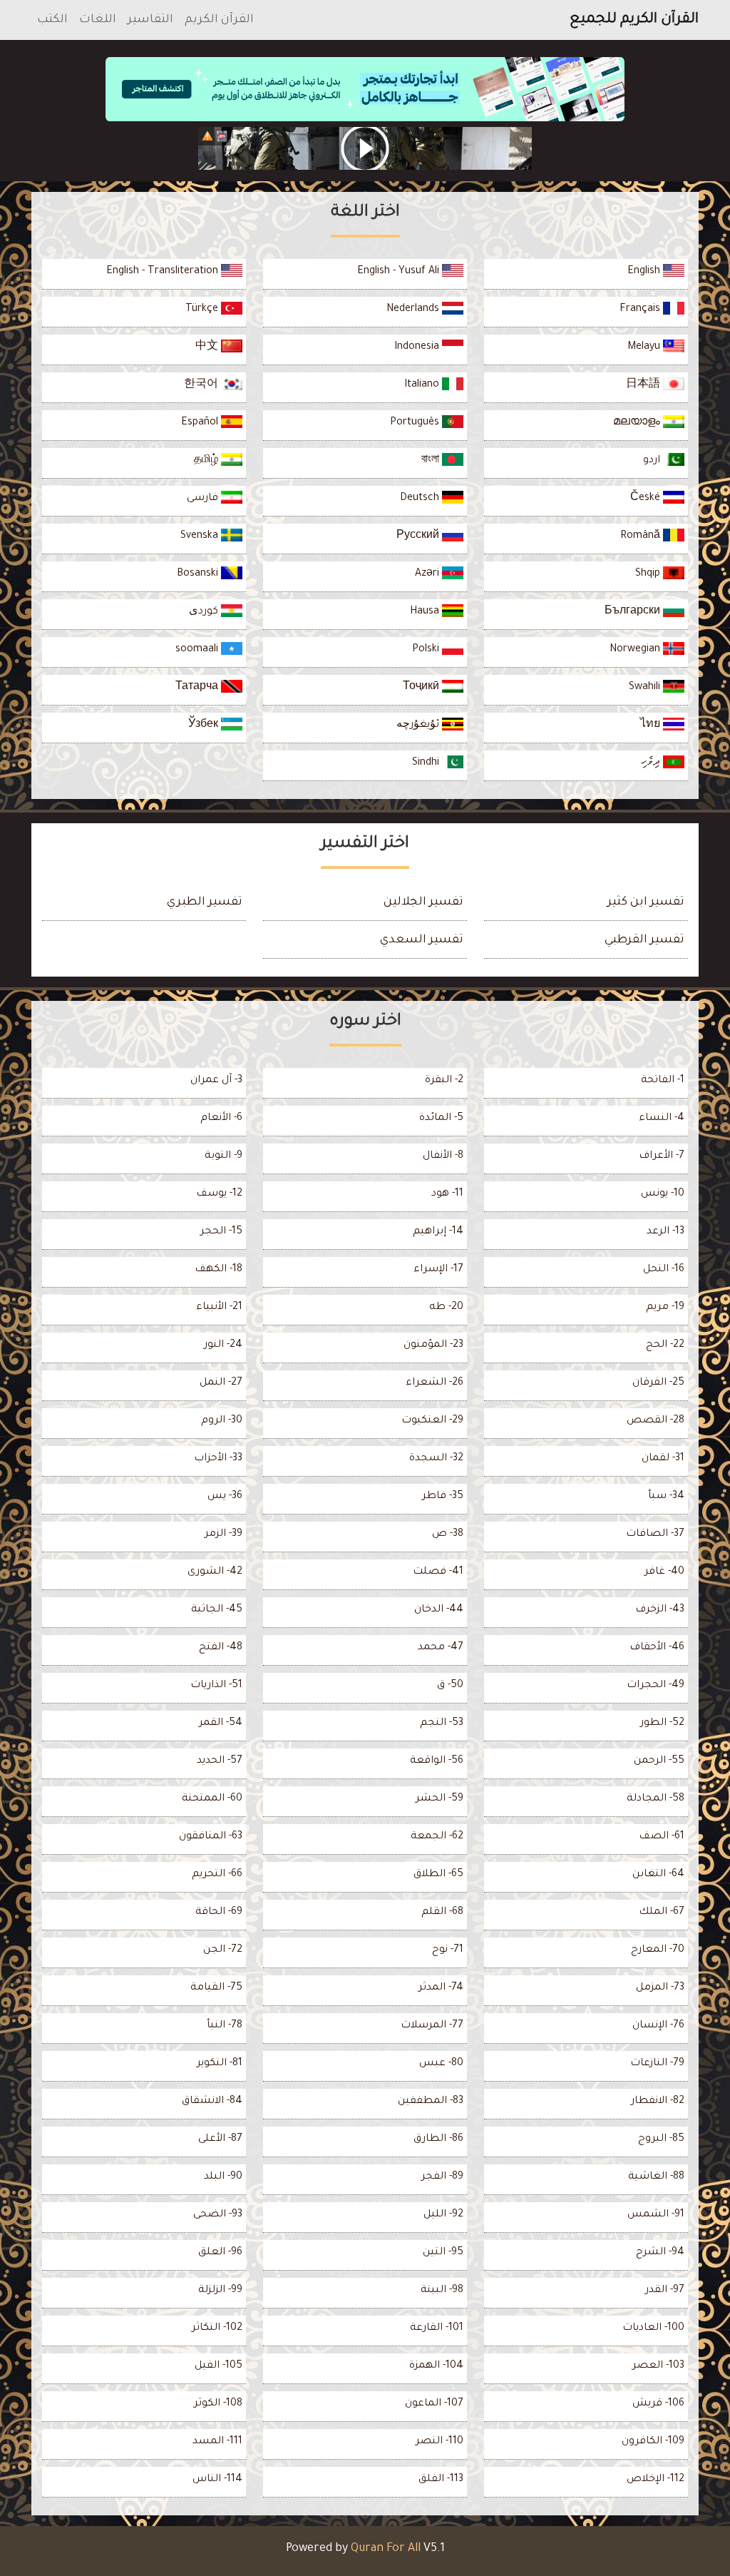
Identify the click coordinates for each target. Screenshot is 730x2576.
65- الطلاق (438, 1875)
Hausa (426, 612)
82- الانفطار (658, 2102)
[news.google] (365, 148)
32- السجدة (436, 1459)
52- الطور (662, 1724)
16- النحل (664, 1270)
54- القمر (221, 1724)
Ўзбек (205, 726)
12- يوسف (219, 1194)
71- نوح (448, 1950)
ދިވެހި (652, 763)
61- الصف (662, 1837)
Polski (427, 650)
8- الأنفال (443, 1156)
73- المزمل (660, 1988)
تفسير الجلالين (423, 902)
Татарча (198, 688)
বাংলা (432, 461)
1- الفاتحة (663, 1081)
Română (642, 536)
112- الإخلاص (656, 2480)
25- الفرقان (658, 1383)
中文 (208, 347)
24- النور (223, 1345)
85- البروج (661, 2139)
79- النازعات (657, 2064)
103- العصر (658, 2366)
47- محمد (441, 1648)
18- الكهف (219, 1270)
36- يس (225, 1497)
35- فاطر (443, 1497)
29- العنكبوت (432, 1421)
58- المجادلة (656, 1799)
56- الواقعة (437, 1761)
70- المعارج (658, 1950)
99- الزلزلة (220, 2291)
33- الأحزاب (218, 1459)
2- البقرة (444, 1081)
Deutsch (421, 499)
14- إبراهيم (438, 1232)
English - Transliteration (164, 272)
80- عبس (441, 2064)
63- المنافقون (211, 1837)
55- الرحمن (659, 1761)
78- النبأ (225, 2026)
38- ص (448, 1534)
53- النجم (442, 1724)
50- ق (450, 1686)
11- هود (447, 1194)
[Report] (207, 136)
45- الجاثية (217, 1610)
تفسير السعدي (422, 940)
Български (634, 612)
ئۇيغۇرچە (419, 726)
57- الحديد (220, 1761)
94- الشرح (660, 2253)
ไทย (652, 726)
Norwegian (636, 650)
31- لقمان (663, 1459)
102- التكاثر (217, 2328)
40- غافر (664, 1572)
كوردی (205, 612)
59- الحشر (439, 1799)
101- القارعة (437, 2328)
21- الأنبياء (219, 1308)
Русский (419, 536)
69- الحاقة (219, 1913)
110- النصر (439, 2442)
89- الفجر (442, 2177)
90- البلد (223, 2177)
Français (641, 310)
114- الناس (217, 2480)
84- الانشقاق (212, 2102)
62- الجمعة (437, 1837)
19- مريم (665, 1308)
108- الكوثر (218, 2404)
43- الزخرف (660, 1610)
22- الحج (665, 1345)
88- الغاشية (656, 2177)
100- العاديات (653, 2328)
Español (201, 423)
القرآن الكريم (219, 20)
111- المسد (217, 2442)
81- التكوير (220, 2064)
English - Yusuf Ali (400, 272)
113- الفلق (441, 2480)
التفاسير (150, 20)
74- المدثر (441, 1988)
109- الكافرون (653, 2442)
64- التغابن (658, 1875)
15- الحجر (221, 1232)
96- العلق (220, 2253)
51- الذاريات (216, 1686)
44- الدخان (439, 1610)
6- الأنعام (221, 1119)
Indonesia (418, 347)
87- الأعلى (220, 2139)
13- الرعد (665, 1232)
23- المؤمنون (433, 1345)
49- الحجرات (656, 1686)
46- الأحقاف (657, 1648)
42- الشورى (215, 1572)
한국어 (202, 385)
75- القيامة (216, 1988)
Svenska (201, 536)
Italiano (423, 385)
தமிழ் (207, 461)
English (645, 272)
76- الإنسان (658, 2026)
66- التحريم (217, 1875)
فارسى (204, 499)
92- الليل (443, 2215)
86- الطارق (438, 2139)
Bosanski (199, 574)
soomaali (198, 650)
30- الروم (222, 1421)
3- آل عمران (216, 1081)
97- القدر (665, 2291)
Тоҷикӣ (422, 688)
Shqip (649, 574)
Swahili (646, 688)
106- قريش (658, 2404)
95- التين (443, 2253)
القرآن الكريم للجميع (634, 20)
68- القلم (442, 1913)
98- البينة (442, 2291)
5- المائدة (441, 1119)
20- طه (446, 1308)
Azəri (428, 574)
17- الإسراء (438, 1270)
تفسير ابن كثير (646, 902)
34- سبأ (666, 1497)
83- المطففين (431, 2102)
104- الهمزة (436, 2366)
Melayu (645, 347)
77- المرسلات (432, 2026)
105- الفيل (219, 2366)
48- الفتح (221, 1648)
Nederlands (414, 310)
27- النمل (221, 1383)
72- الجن (223, 1950)
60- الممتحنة (212, 1799)
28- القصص (656, 1421)
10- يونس (663, 1194)
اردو (653, 461)
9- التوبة (223, 1156)
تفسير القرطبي (644, 940)
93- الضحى (218, 2215)
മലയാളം (638, 423)
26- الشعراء (435, 1383)
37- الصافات (655, 1534)
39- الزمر (223, 1534)
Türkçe (203, 310)
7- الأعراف (662, 1156)
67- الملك (662, 1913)
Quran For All (386, 2549)
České (647, 499)
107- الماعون (434, 2404)
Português (416, 423)
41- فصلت (438, 1572)
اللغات (98, 20)
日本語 (644, 385)
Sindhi (427, 763)
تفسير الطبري (205, 902)
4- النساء (662, 1119)
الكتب (52, 20)
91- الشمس (656, 2215)
